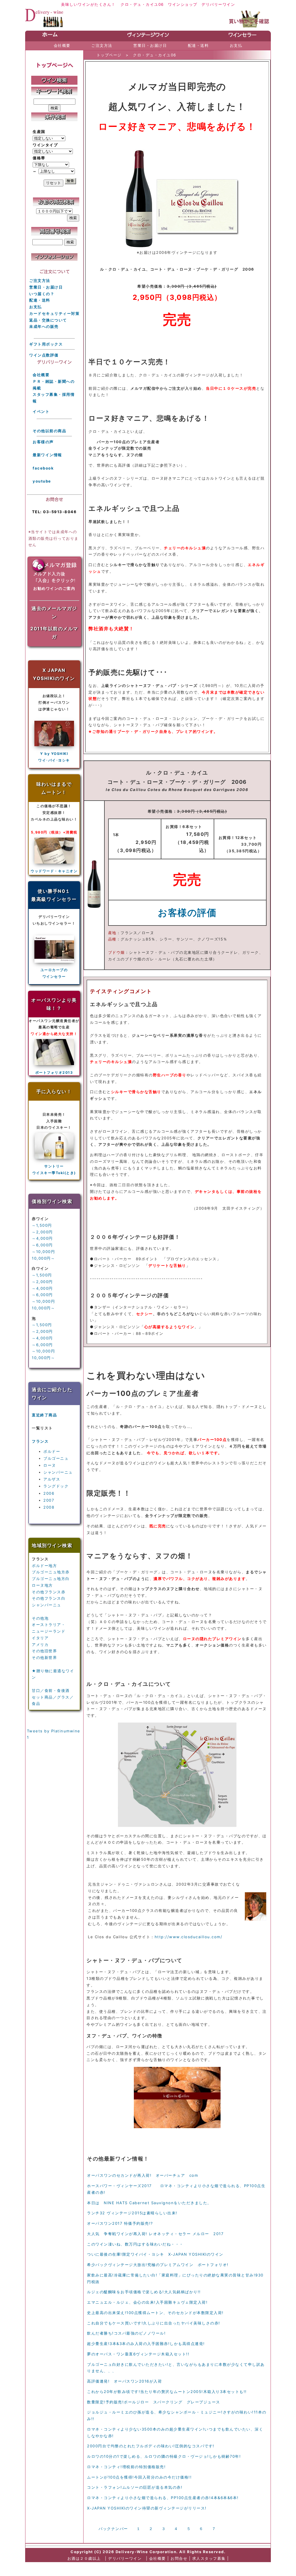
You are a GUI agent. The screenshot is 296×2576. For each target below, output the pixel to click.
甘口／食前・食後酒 (51, 1690)
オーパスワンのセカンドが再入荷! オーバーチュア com (143, 2175)
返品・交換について (48, 320)
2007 (49, 1500)
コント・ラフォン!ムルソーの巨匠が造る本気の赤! (135, 2487)
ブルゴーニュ (56, 1458)
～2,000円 (42, 1232)
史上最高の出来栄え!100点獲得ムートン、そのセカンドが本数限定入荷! (155, 2313)
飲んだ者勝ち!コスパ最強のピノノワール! (126, 2333)
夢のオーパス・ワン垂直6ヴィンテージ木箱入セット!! (138, 2354)
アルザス (52, 1479)
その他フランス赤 (49, 1592)
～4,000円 (42, 1238)
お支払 (36, 307)
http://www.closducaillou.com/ (189, 1937)
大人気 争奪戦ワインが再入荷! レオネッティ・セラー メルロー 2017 (155, 2234)
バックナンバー (113, 2529)
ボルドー (52, 1451)
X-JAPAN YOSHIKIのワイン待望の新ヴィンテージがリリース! (147, 2508)
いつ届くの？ (42, 294)
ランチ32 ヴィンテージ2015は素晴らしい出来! (132, 2213)
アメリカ (40, 1644)
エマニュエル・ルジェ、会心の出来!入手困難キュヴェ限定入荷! (147, 2302)
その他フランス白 (49, 1598)
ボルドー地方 (44, 1566)
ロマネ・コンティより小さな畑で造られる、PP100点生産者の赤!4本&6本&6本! (163, 2498)
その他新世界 (44, 1657)
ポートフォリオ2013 (54, 1072)
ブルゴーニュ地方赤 (51, 1572)
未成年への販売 (44, 326)
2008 (49, 1507)
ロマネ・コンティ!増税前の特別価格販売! (126, 2467)
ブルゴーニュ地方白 (51, 1579)
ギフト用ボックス (46, 344)
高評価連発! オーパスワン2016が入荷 (124, 2381)
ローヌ (50, 1465)
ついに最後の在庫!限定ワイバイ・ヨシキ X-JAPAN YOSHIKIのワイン (155, 2254)
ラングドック (56, 1486)
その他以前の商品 (49, 431)
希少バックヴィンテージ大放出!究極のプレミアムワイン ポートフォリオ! (158, 2265)
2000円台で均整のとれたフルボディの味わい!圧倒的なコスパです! (151, 2446)
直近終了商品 (44, 1415)
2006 (49, 1493)
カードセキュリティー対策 (54, 313)
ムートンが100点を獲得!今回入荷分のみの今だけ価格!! (139, 2477)
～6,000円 (42, 1245)
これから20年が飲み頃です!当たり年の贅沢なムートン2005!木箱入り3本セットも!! (167, 2392)
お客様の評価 (187, 913)
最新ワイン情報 (47, 455)
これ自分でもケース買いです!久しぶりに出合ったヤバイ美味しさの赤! (154, 2323)
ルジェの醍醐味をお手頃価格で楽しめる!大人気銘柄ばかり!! (144, 2292)
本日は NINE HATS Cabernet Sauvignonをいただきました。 (149, 2203)
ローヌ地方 (42, 1585)
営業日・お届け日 (46, 287)
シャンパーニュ (58, 1472)
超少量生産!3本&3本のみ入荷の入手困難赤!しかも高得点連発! (146, 2344)
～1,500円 (42, 1225)
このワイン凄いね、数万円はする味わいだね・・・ (135, 2244)
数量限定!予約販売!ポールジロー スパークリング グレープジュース (154, 2402)
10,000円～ (43, 1258)
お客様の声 (43, 442)
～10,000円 (43, 1252)
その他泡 (40, 1618)
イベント (41, 411)
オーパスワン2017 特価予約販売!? (120, 2223)
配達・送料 (40, 300)
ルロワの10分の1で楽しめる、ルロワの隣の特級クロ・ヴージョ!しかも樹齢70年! (164, 2456)
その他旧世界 (44, 1651)
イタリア (40, 1638)
